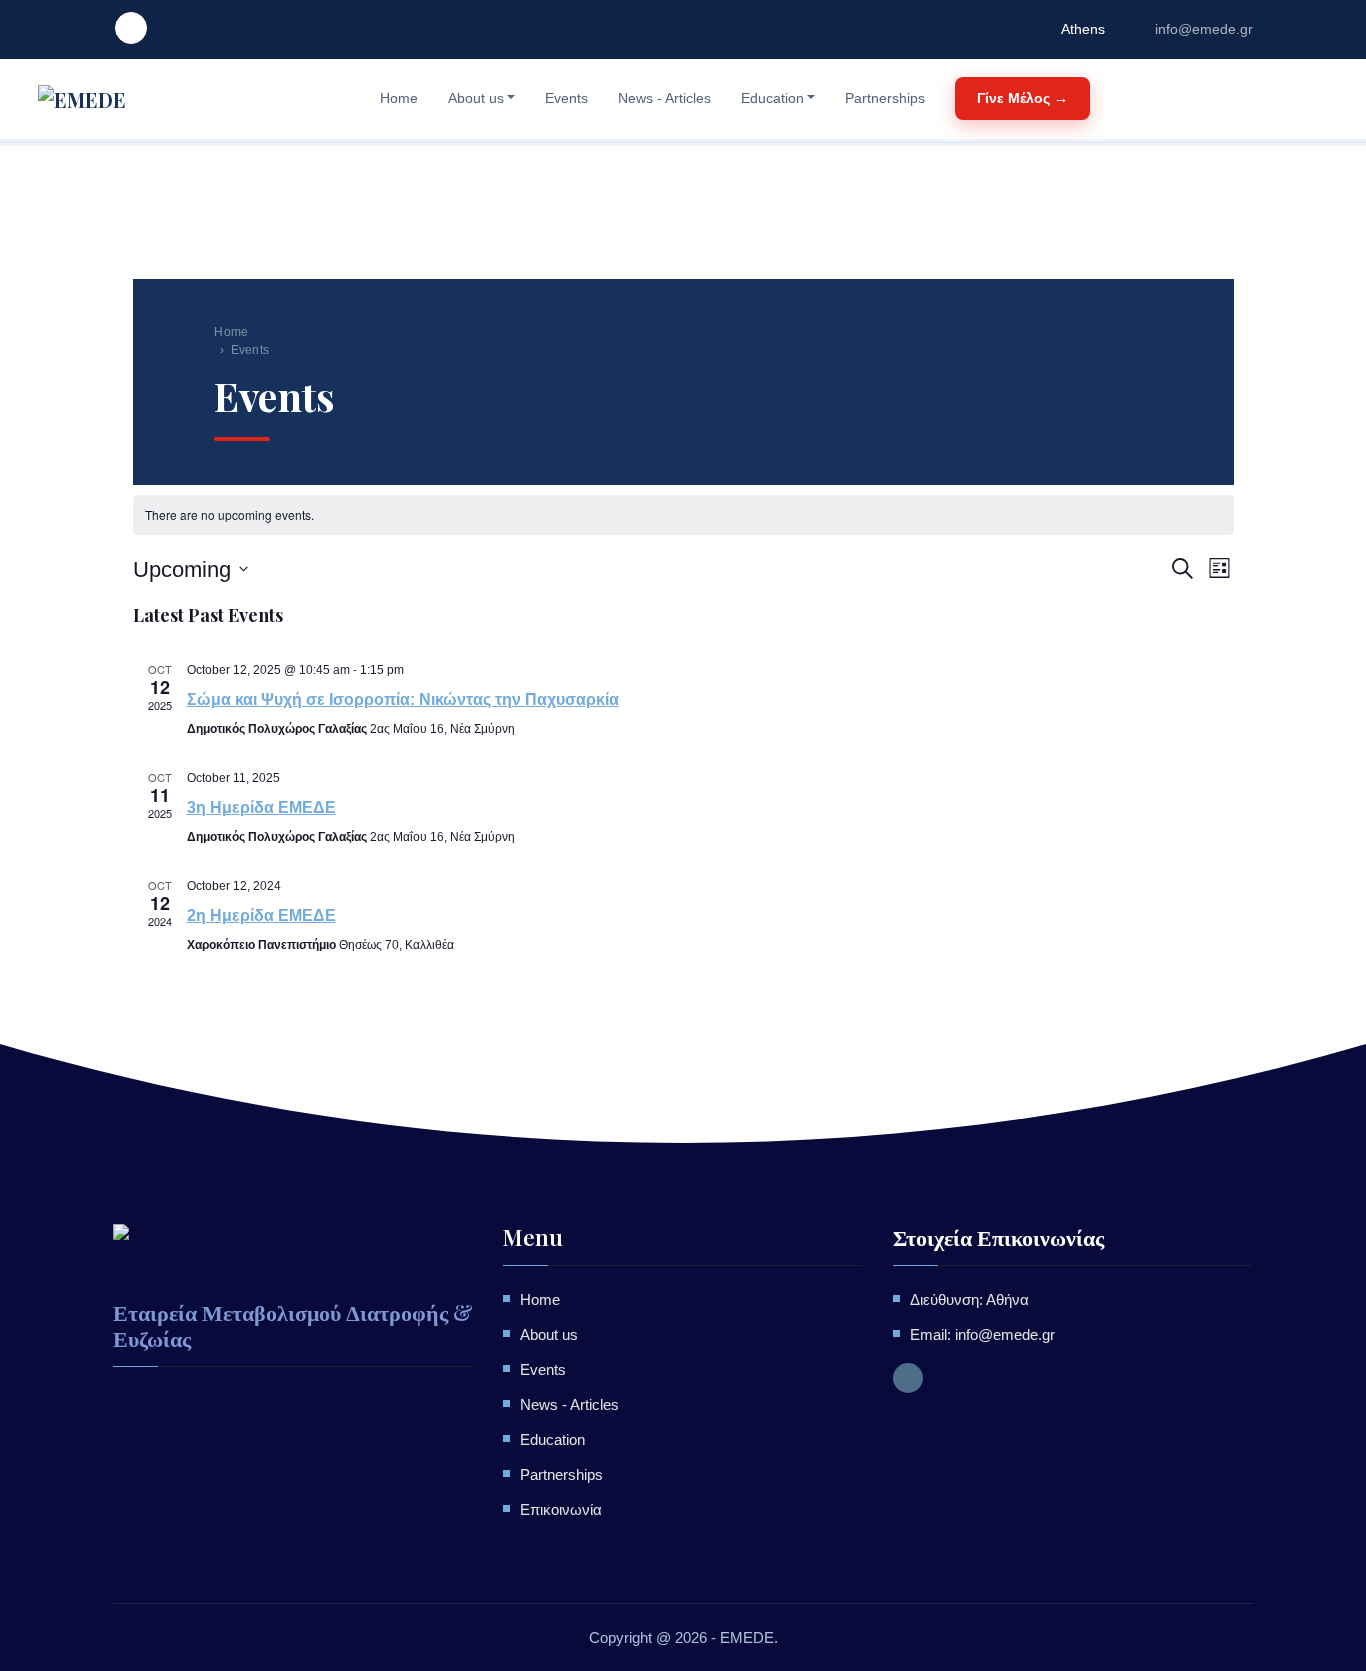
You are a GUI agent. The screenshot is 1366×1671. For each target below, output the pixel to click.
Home (399, 98)
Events (566, 98)
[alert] (683, 515)
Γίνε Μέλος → (1022, 98)
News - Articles (664, 98)
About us (476, 98)
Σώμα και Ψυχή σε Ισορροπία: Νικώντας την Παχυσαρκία (403, 699)
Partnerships (885, 98)
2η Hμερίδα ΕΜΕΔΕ (261, 915)
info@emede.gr (1204, 29)
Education (772, 98)
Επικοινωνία (561, 1509)
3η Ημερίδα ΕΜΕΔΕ (261, 807)
